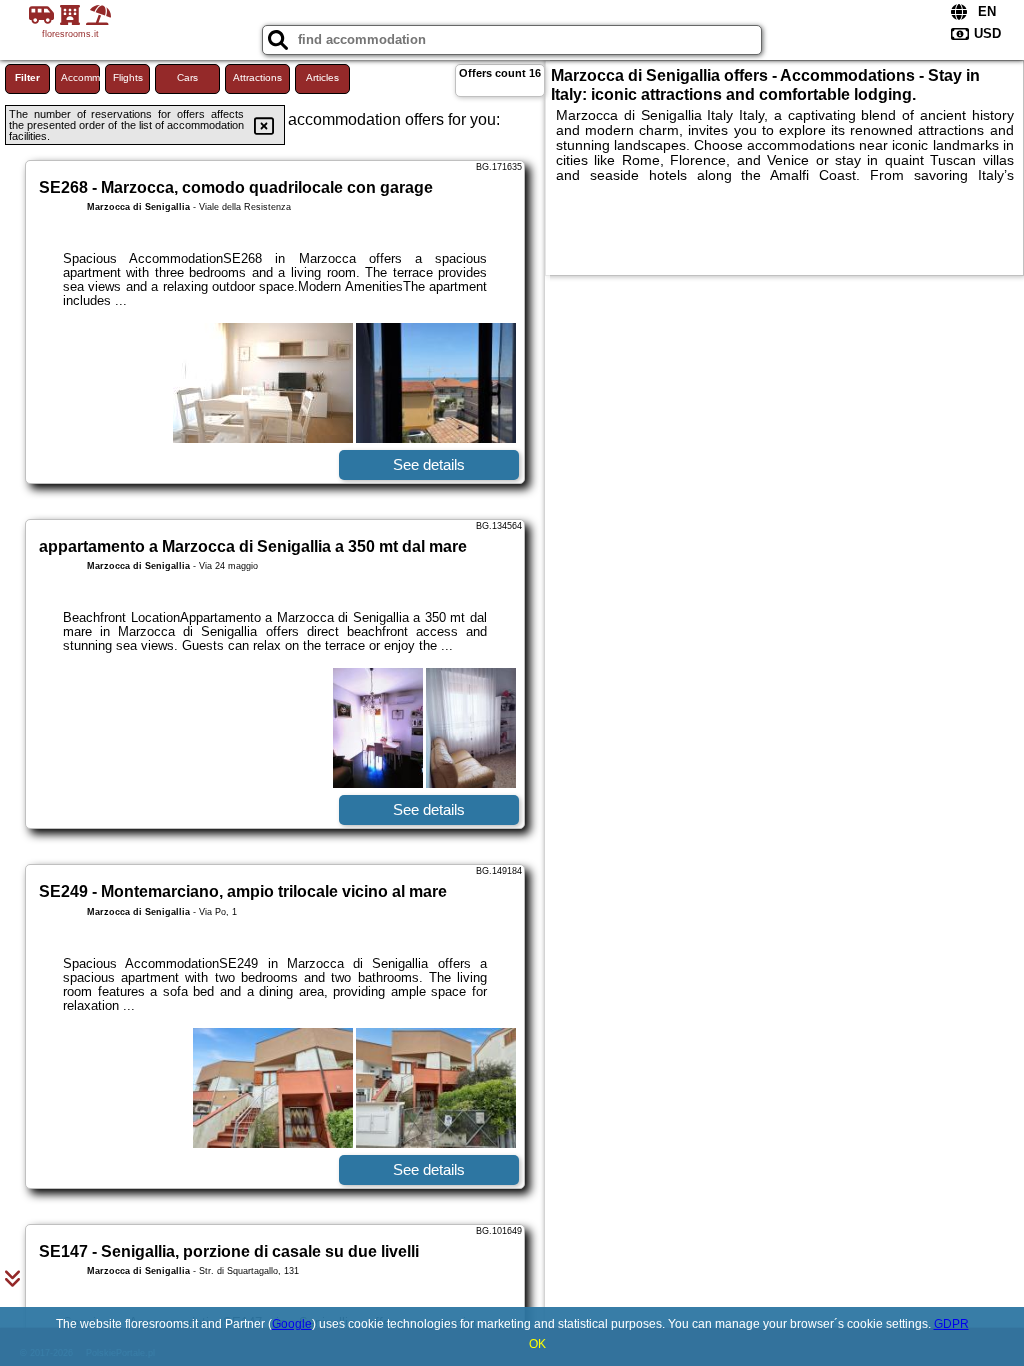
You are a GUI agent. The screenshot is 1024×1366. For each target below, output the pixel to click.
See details (429, 464)
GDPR (951, 1324)
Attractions (257, 77)
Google (292, 1324)
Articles (322, 77)
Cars (187, 77)
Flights (128, 77)
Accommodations (80, 77)
